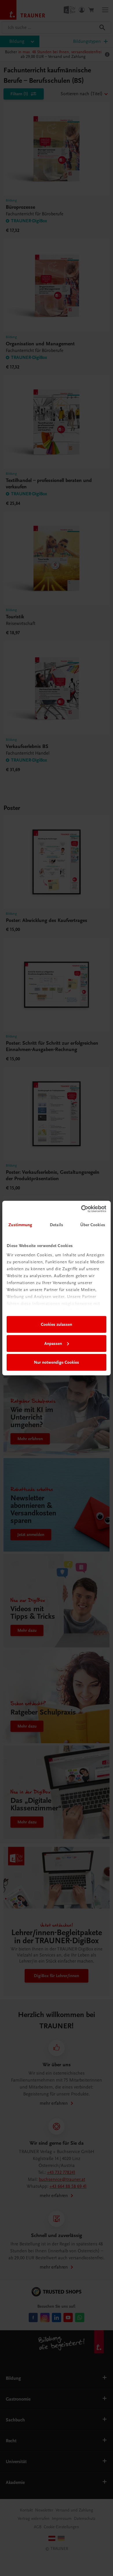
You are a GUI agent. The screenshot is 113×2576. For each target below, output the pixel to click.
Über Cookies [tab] (93, 1225)
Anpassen (53, 1343)
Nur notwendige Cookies (57, 1362)
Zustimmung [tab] (20, 1225)
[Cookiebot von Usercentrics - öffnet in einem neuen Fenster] (81, 1209)
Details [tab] (57, 1225)
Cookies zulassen (57, 1324)
